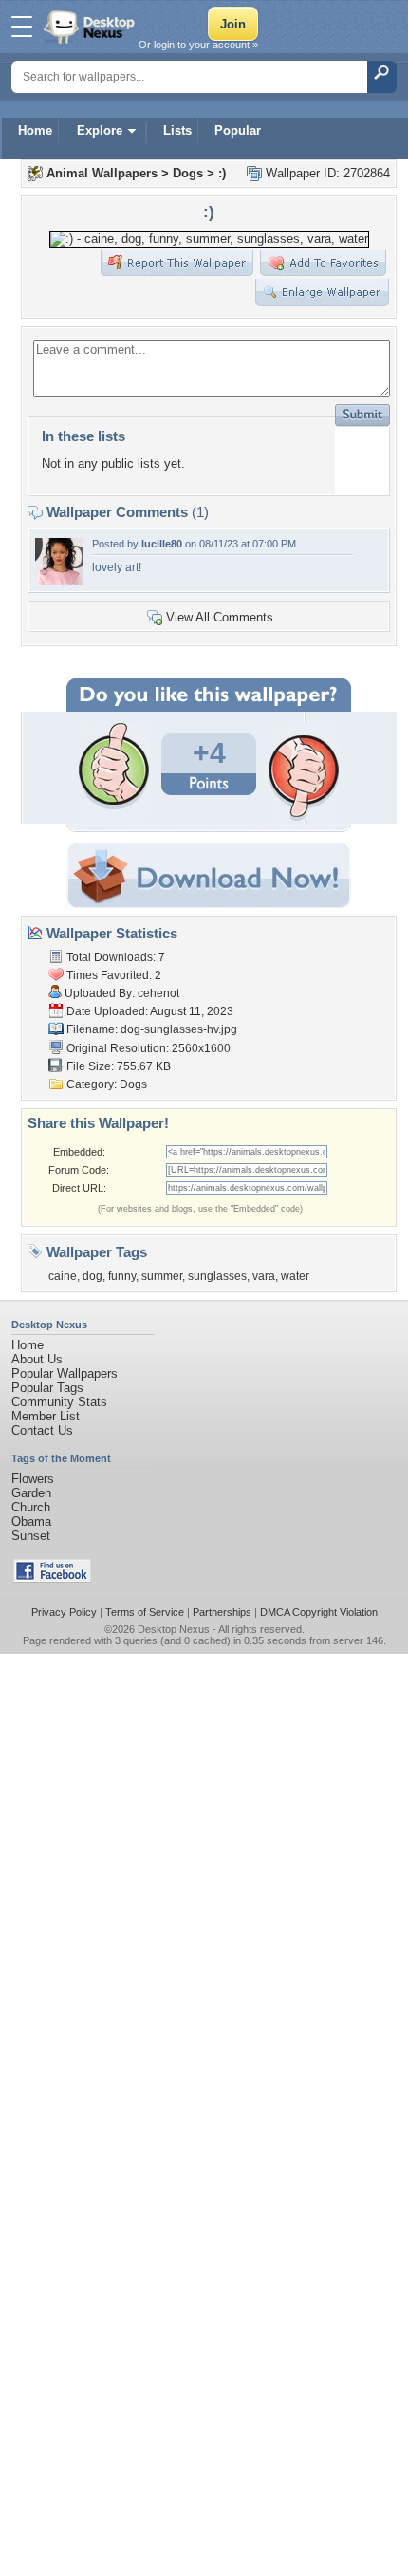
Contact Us (42, 1430)
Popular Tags (47, 1388)
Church (31, 1507)
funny (122, 1276)
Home (35, 130)
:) (222, 173)
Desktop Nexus (174, 1629)
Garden (31, 1493)
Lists (177, 130)
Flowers (33, 1479)
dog (93, 1276)
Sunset (31, 1536)
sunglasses (217, 1276)
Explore (100, 130)
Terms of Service (145, 1612)
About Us (37, 1359)
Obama (31, 1521)
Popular (238, 130)
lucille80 (162, 544)
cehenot (158, 993)
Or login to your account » (198, 45)
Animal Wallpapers (102, 173)
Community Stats (59, 1402)
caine (63, 1276)
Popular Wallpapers (65, 1373)
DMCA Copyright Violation (319, 1612)
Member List (46, 1416)
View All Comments (220, 617)
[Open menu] (22, 27)
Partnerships (222, 1612)
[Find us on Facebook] (52, 1578)
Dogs (188, 173)
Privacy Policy (64, 1612)
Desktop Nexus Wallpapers (91, 27)
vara (264, 1276)
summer (162, 1276)
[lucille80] (59, 581)
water (295, 1276)
